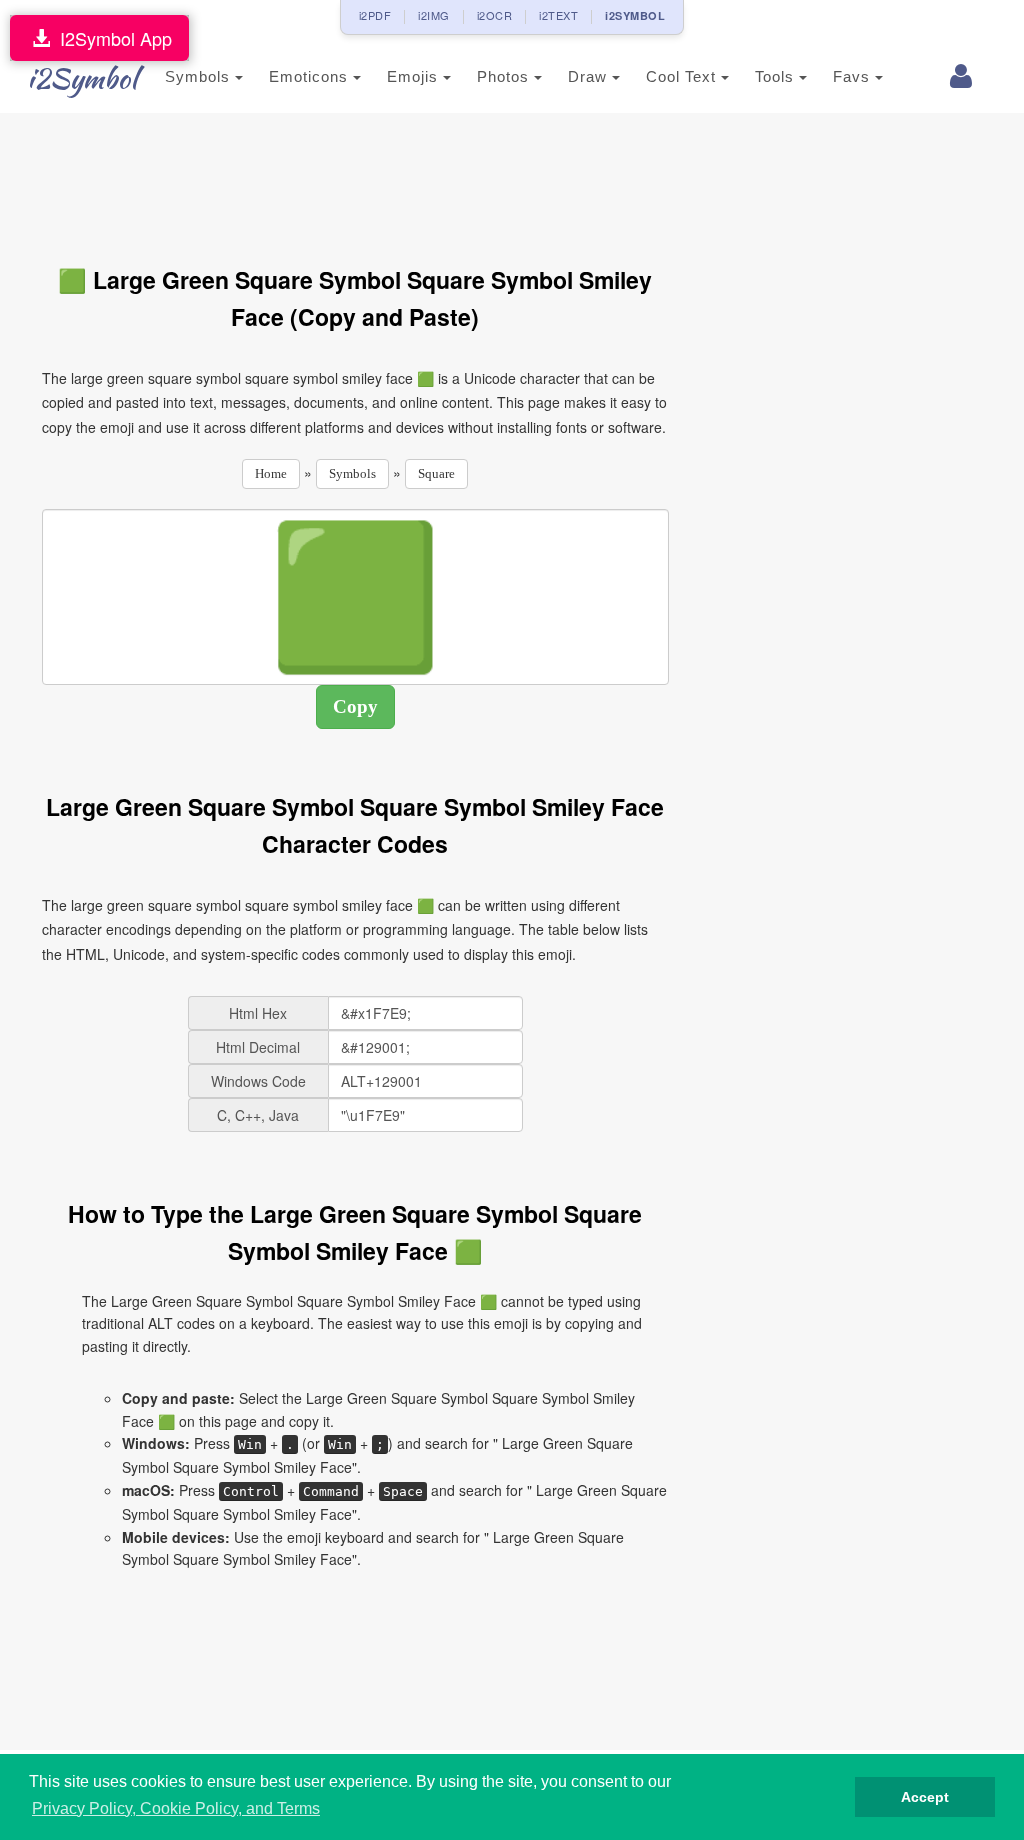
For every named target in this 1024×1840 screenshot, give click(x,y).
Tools (777, 76)
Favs (854, 76)
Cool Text (683, 76)
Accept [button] (925, 1797)
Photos (505, 76)
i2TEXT (558, 15)
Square (436, 473)
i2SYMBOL (635, 15)
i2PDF (375, 15)
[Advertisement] (406, 178)
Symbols (200, 76)
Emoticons (311, 76)
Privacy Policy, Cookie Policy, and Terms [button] (176, 1808)
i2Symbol (82, 78)
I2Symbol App (111, 38)
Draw (590, 76)
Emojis (415, 76)
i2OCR (495, 15)
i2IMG (434, 15)
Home (271, 473)
